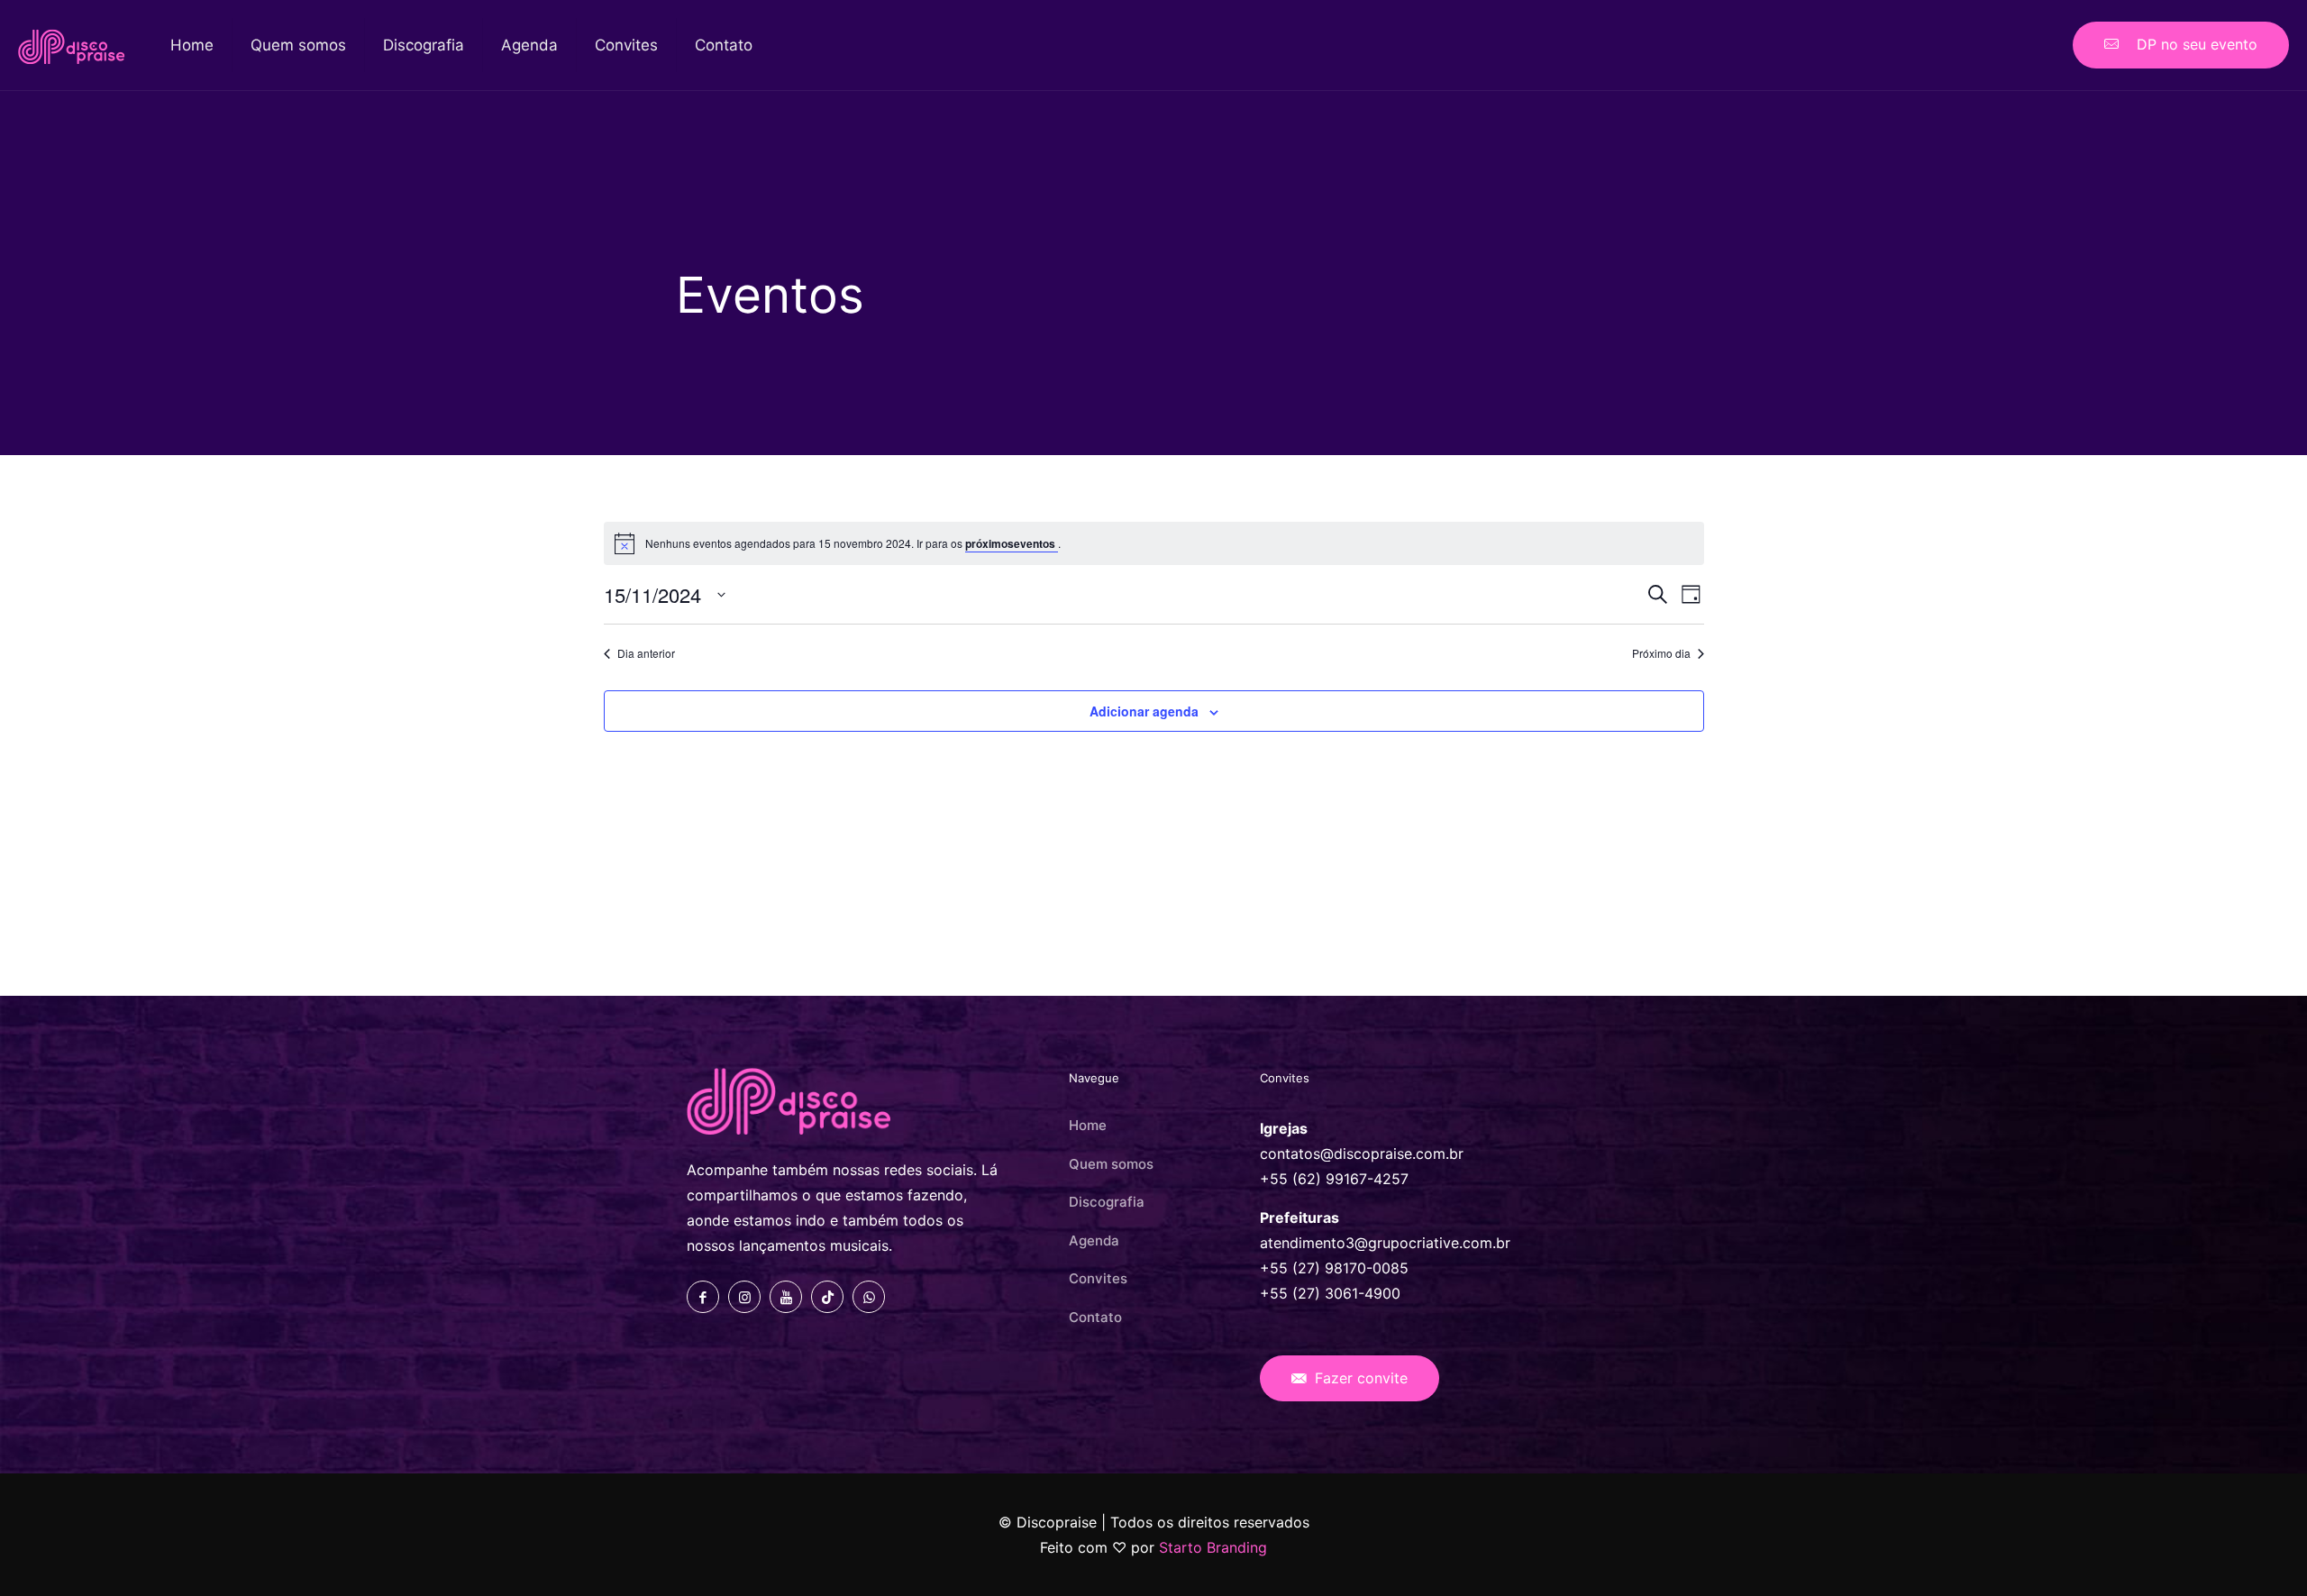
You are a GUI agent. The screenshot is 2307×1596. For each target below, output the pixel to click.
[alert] (1154, 543)
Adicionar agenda (1144, 711)
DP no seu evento (2193, 44)
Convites (1098, 1278)
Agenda (1094, 1240)
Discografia (1107, 1202)
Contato (1095, 1317)
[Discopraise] (72, 45)
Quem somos (1111, 1164)
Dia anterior (646, 653)
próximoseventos (1012, 543)
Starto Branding (1213, 1547)
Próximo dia (1661, 653)
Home (1088, 1125)
